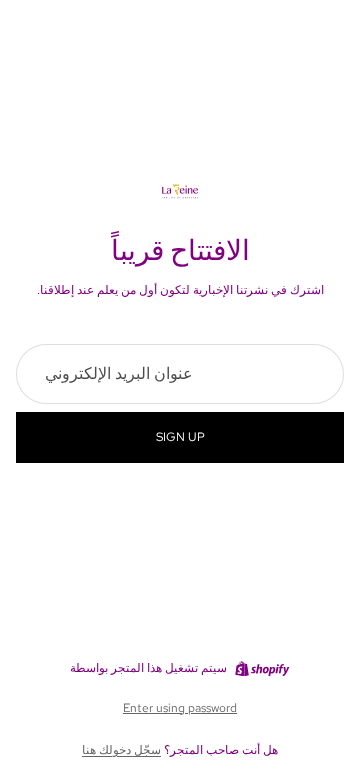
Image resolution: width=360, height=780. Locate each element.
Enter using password (180, 708)
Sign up (180, 437)
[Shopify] (262, 669)
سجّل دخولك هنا (121, 750)
